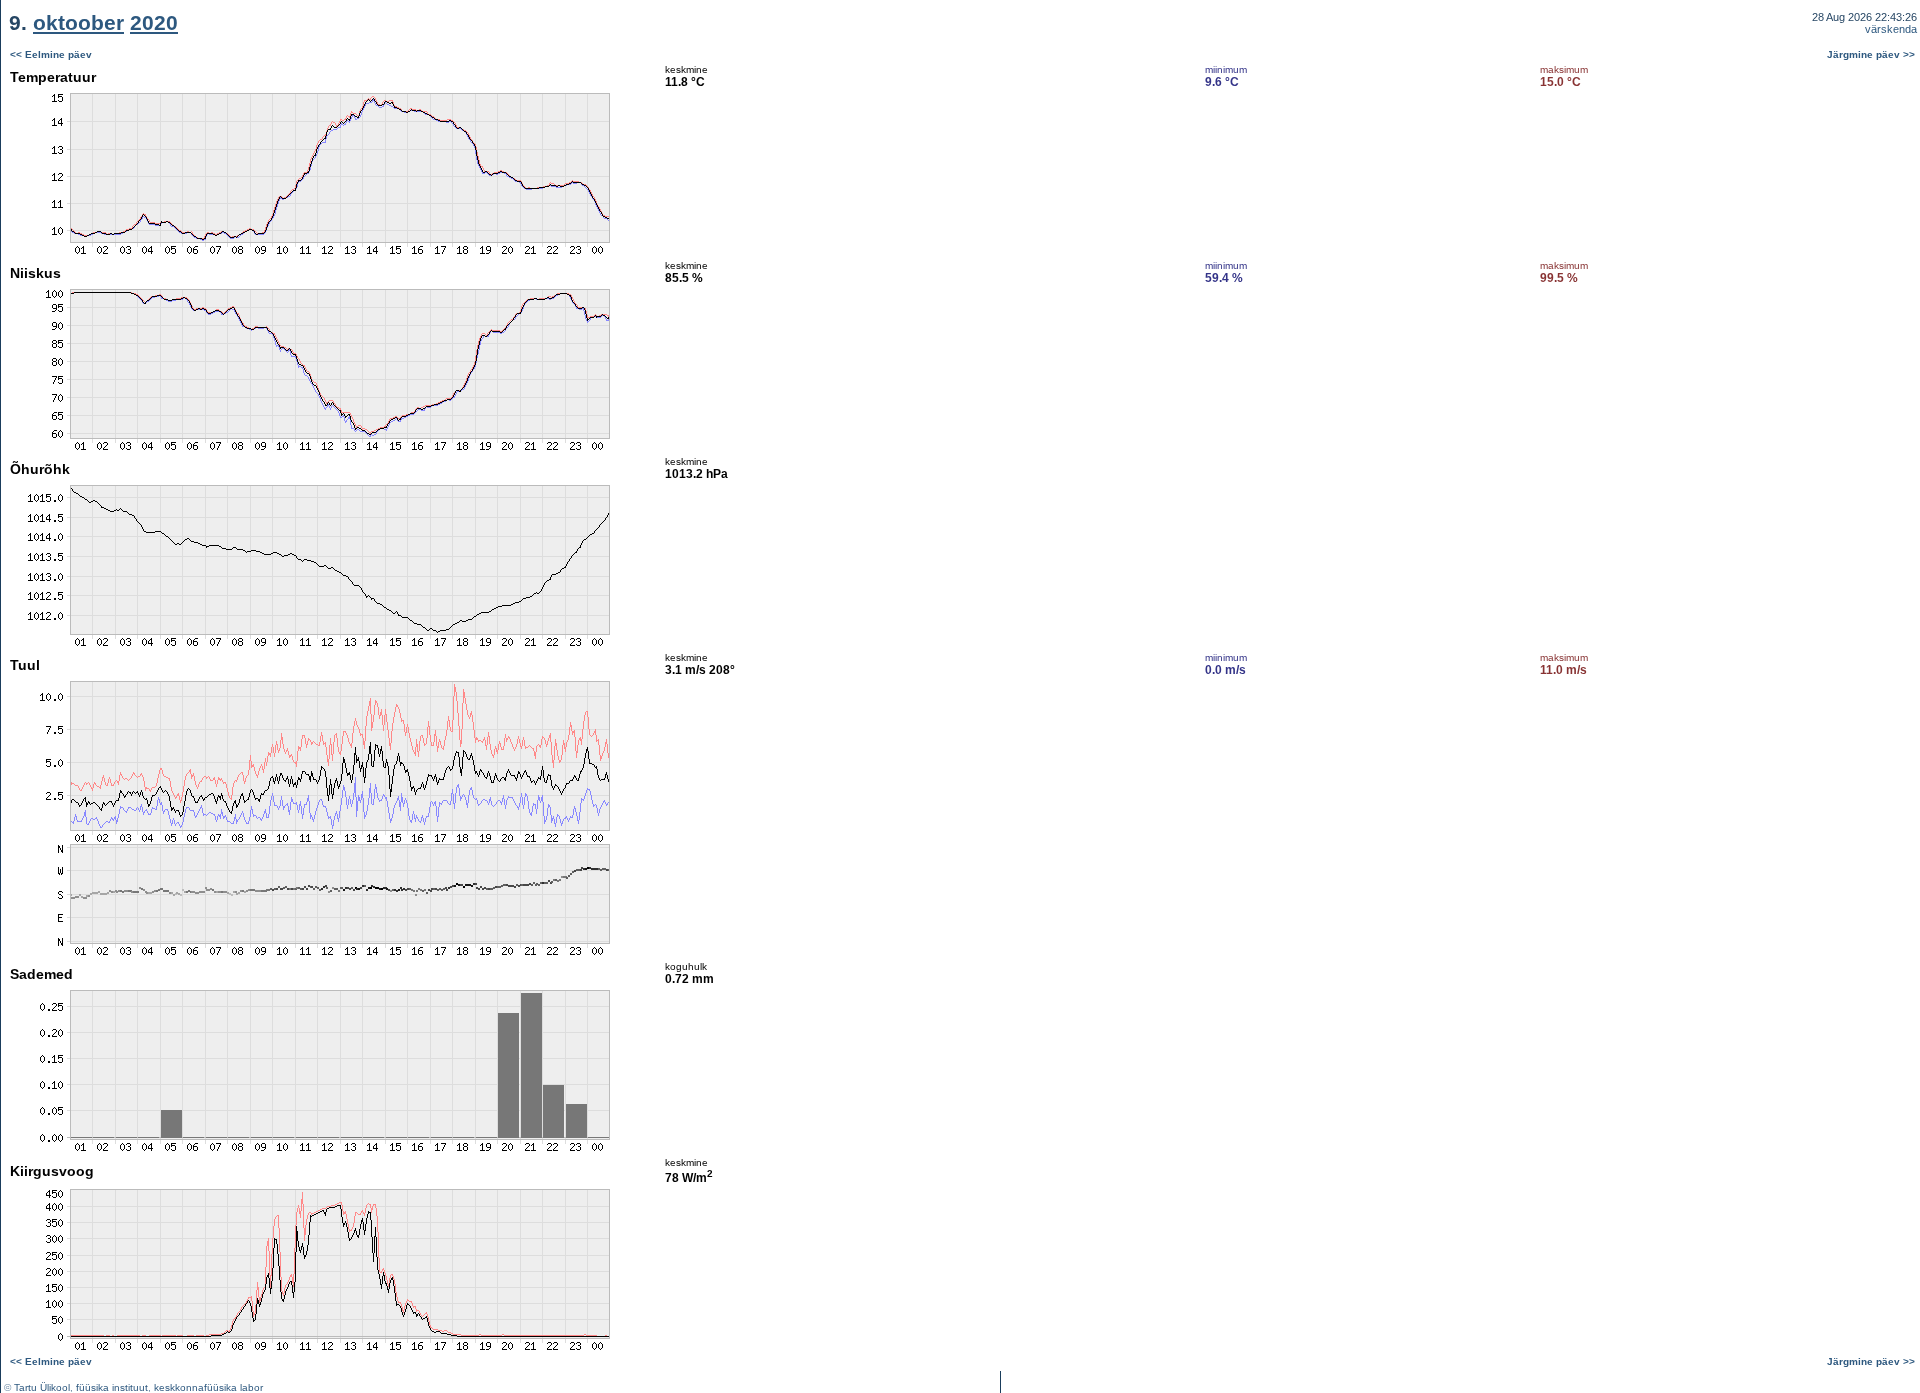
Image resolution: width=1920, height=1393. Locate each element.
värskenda (1891, 29)
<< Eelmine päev (51, 54)
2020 (154, 22)
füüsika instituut (112, 1387)
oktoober (78, 22)
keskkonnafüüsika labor (208, 1387)
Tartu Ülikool (42, 1387)
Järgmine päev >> (1871, 54)
